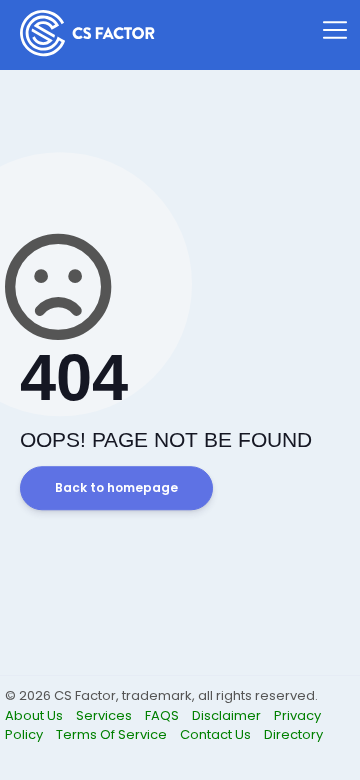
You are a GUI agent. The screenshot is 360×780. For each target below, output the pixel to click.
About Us (35, 715)
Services (105, 715)
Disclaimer (228, 715)
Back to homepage (116, 488)
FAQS (163, 715)
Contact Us (217, 734)
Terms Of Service (113, 734)
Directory (293, 734)
